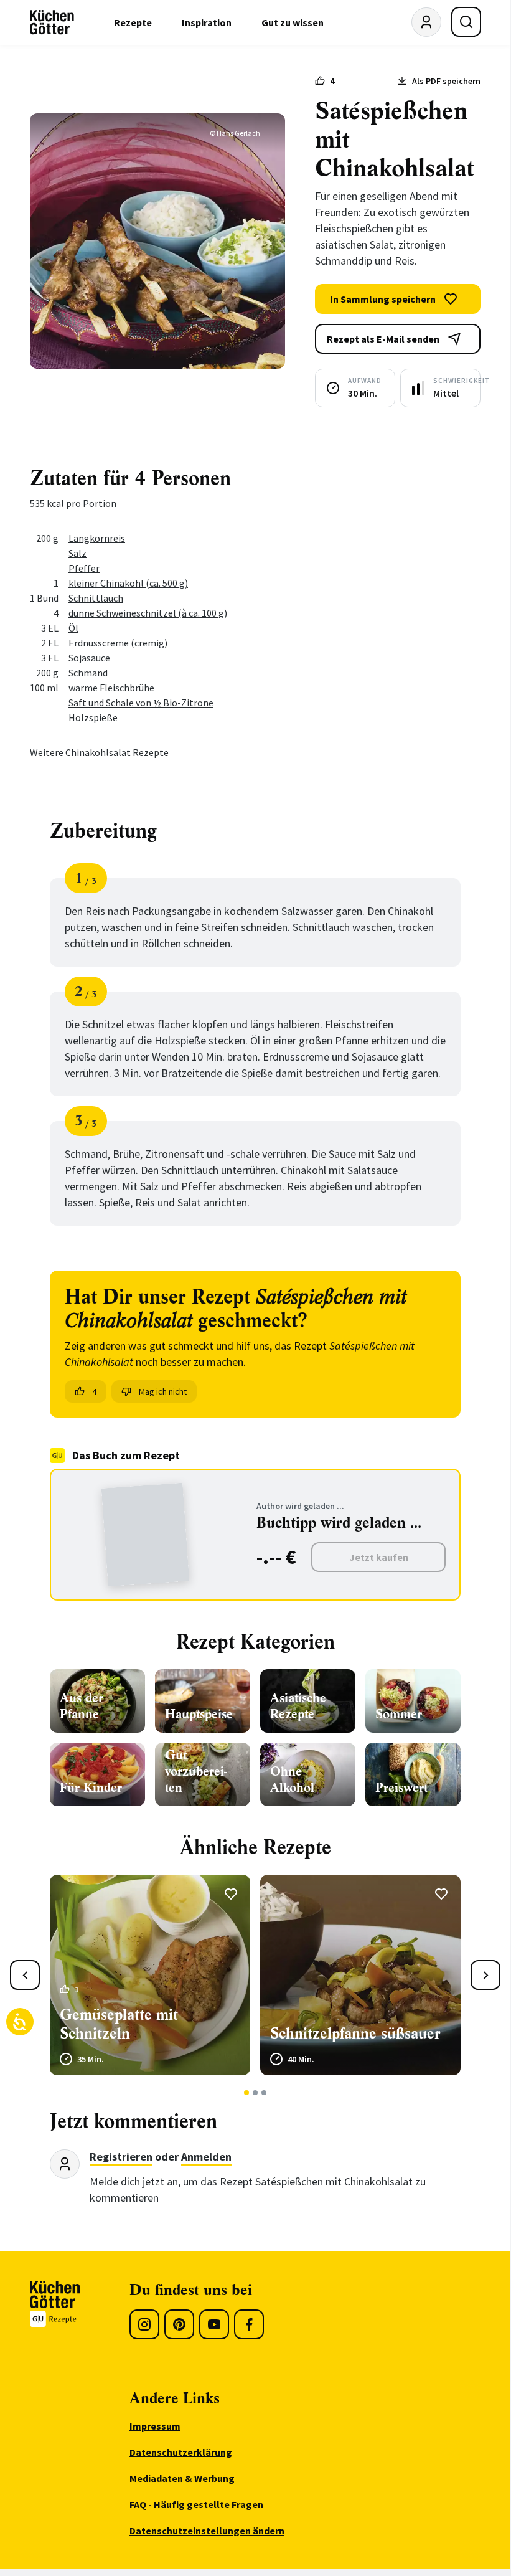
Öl (73, 628)
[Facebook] (249, 2324)
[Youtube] (214, 2324)
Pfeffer (84, 568)
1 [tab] (247, 2093)
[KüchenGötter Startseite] (52, 22)
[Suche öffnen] (466, 22)
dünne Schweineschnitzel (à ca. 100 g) (148, 613)
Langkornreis (97, 538)
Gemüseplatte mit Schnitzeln (119, 2024)
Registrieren (121, 2157)
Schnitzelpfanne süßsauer (355, 2034)
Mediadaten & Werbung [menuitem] (182, 2478)
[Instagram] (144, 2324)
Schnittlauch (96, 598)
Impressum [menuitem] (155, 2426)
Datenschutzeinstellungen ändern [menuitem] (207, 2531)
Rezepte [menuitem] (133, 22)
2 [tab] (256, 2093)
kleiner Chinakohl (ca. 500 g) (128, 583)
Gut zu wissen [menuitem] (293, 22)
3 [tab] (264, 2093)
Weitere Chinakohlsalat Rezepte (99, 752)
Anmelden (206, 2157)
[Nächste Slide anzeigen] (485, 1975)
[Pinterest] (179, 2324)
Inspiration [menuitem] (207, 22)
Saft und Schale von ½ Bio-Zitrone (141, 703)
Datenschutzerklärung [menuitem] (181, 2452)
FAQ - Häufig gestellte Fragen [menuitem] (196, 2504)
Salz (77, 553)
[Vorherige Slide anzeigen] (25, 1975)
